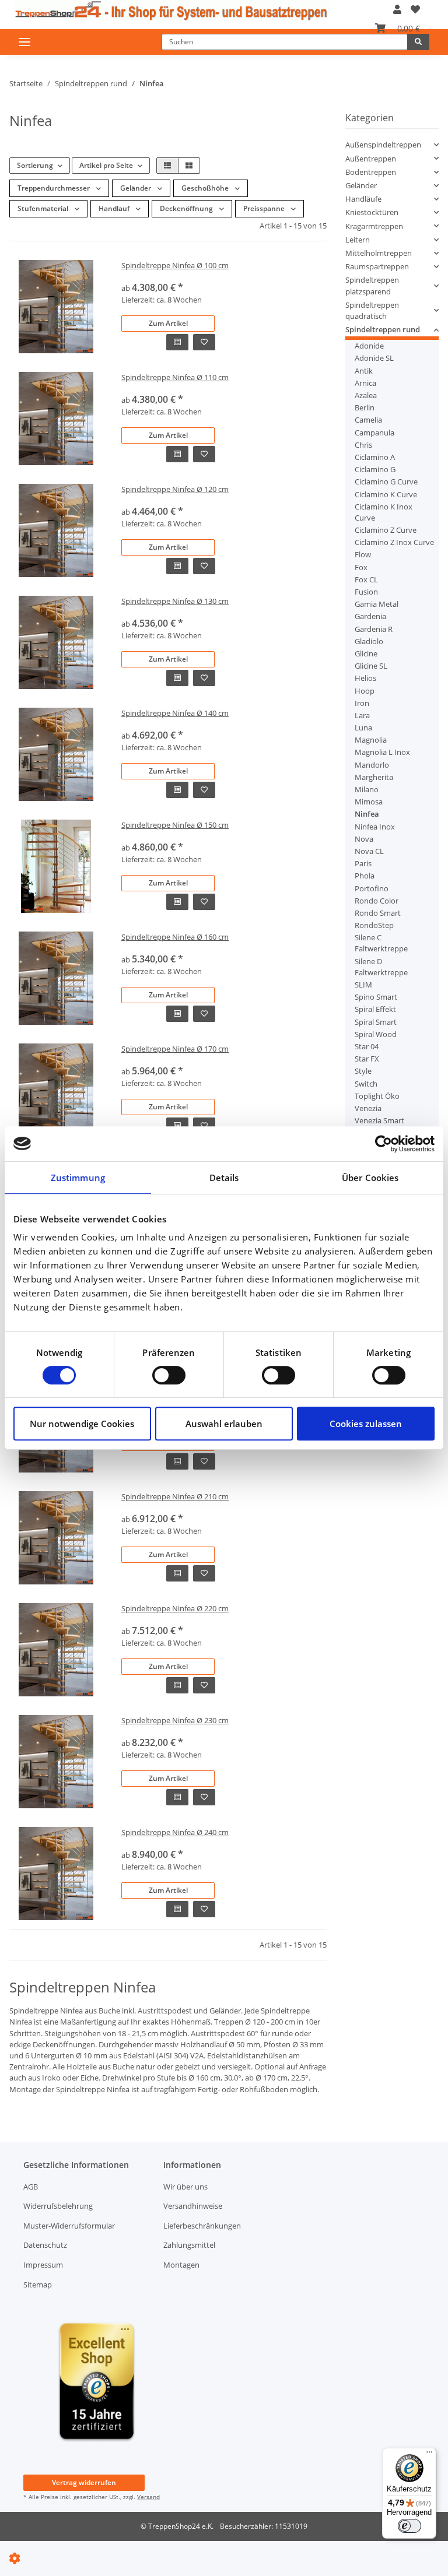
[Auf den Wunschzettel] (204, 342)
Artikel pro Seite (106, 165)
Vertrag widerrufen (84, 2482)
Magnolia (371, 740)
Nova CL (369, 851)
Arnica (365, 383)
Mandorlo (372, 765)
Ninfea (367, 814)
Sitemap (38, 2285)
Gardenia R (374, 629)
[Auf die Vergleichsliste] (177, 342)
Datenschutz (45, 2245)
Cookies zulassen (366, 1424)
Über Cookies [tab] (370, 1178)
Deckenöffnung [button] (187, 208)
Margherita (374, 777)
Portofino (372, 888)
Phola (365, 876)
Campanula (374, 433)
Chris (363, 445)
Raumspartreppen (377, 266)
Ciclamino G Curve (386, 482)
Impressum (43, 2265)
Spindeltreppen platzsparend (372, 285)
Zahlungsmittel (189, 2245)
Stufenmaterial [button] (44, 208)
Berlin (365, 407)
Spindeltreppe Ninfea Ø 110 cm (175, 377)
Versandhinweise (193, 2206)
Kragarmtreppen (374, 226)
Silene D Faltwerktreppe (381, 967)
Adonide (369, 346)
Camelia (368, 420)
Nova (364, 839)
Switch (366, 1084)
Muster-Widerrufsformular (69, 2226)
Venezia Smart (379, 1120)
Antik (364, 371)
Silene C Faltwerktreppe (381, 943)
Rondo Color (377, 901)
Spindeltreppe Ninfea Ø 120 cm (175, 489)
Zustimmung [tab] (78, 1178)
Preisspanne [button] (265, 208)
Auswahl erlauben (224, 1424)
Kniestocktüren (372, 212)
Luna (363, 728)
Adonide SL (374, 358)
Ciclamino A (375, 457)
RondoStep (374, 925)
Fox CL (366, 579)
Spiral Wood (376, 1034)
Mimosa (369, 802)
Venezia (368, 1108)
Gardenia (370, 616)
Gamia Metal (377, 604)
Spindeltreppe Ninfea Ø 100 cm (175, 265)
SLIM (363, 985)
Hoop (365, 691)
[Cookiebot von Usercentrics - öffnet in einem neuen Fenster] (384, 1144)
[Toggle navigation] (24, 42)
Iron (362, 703)
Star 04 (367, 1046)
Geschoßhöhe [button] (206, 188)
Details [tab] (224, 1178)
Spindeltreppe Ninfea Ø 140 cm (175, 713)
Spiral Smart (376, 1022)
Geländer (361, 185)
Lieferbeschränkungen (202, 2226)
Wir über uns (185, 2187)
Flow (363, 554)
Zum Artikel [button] (168, 323)
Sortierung (35, 165)
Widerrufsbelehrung (58, 2206)
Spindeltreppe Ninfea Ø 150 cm (175, 825)
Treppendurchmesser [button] (55, 188)
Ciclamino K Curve (386, 494)
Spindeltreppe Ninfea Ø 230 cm (175, 1720)
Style (363, 1071)
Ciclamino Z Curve (386, 530)
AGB (31, 2187)
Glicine (366, 653)
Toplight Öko (377, 1096)
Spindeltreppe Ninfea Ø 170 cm (175, 1049)
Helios (365, 678)
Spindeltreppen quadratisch (372, 310)
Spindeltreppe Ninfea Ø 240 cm (175, 1832)
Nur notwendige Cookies (82, 1424)
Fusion (366, 592)
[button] (397, 9)
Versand (148, 2497)
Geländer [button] (136, 188)
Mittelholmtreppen (379, 253)
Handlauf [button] (115, 208)
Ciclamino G (375, 469)
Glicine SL (371, 666)
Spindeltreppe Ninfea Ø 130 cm (175, 601)
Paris (363, 863)
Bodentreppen (371, 172)
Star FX (367, 1059)
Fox (361, 567)
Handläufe (363, 199)
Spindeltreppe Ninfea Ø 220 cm (175, 1608)
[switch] (169, 1375)
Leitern (358, 240)
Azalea (366, 395)
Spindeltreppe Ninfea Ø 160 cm (175, 937)
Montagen (181, 2265)
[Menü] (429, 2455)
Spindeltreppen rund (383, 329)
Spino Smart (376, 997)
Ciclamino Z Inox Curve (394, 542)
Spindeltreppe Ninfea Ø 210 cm (175, 1496)
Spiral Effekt (375, 1009)
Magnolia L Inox (382, 752)
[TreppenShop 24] (171, 10)
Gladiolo (369, 641)
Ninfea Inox (375, 827)
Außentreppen (371, 159)
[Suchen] (418, 42)
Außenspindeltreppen (383, 145)
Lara (362, 715)
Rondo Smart (378, 913)
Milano (367, 789)
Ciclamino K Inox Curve (384, 512)
